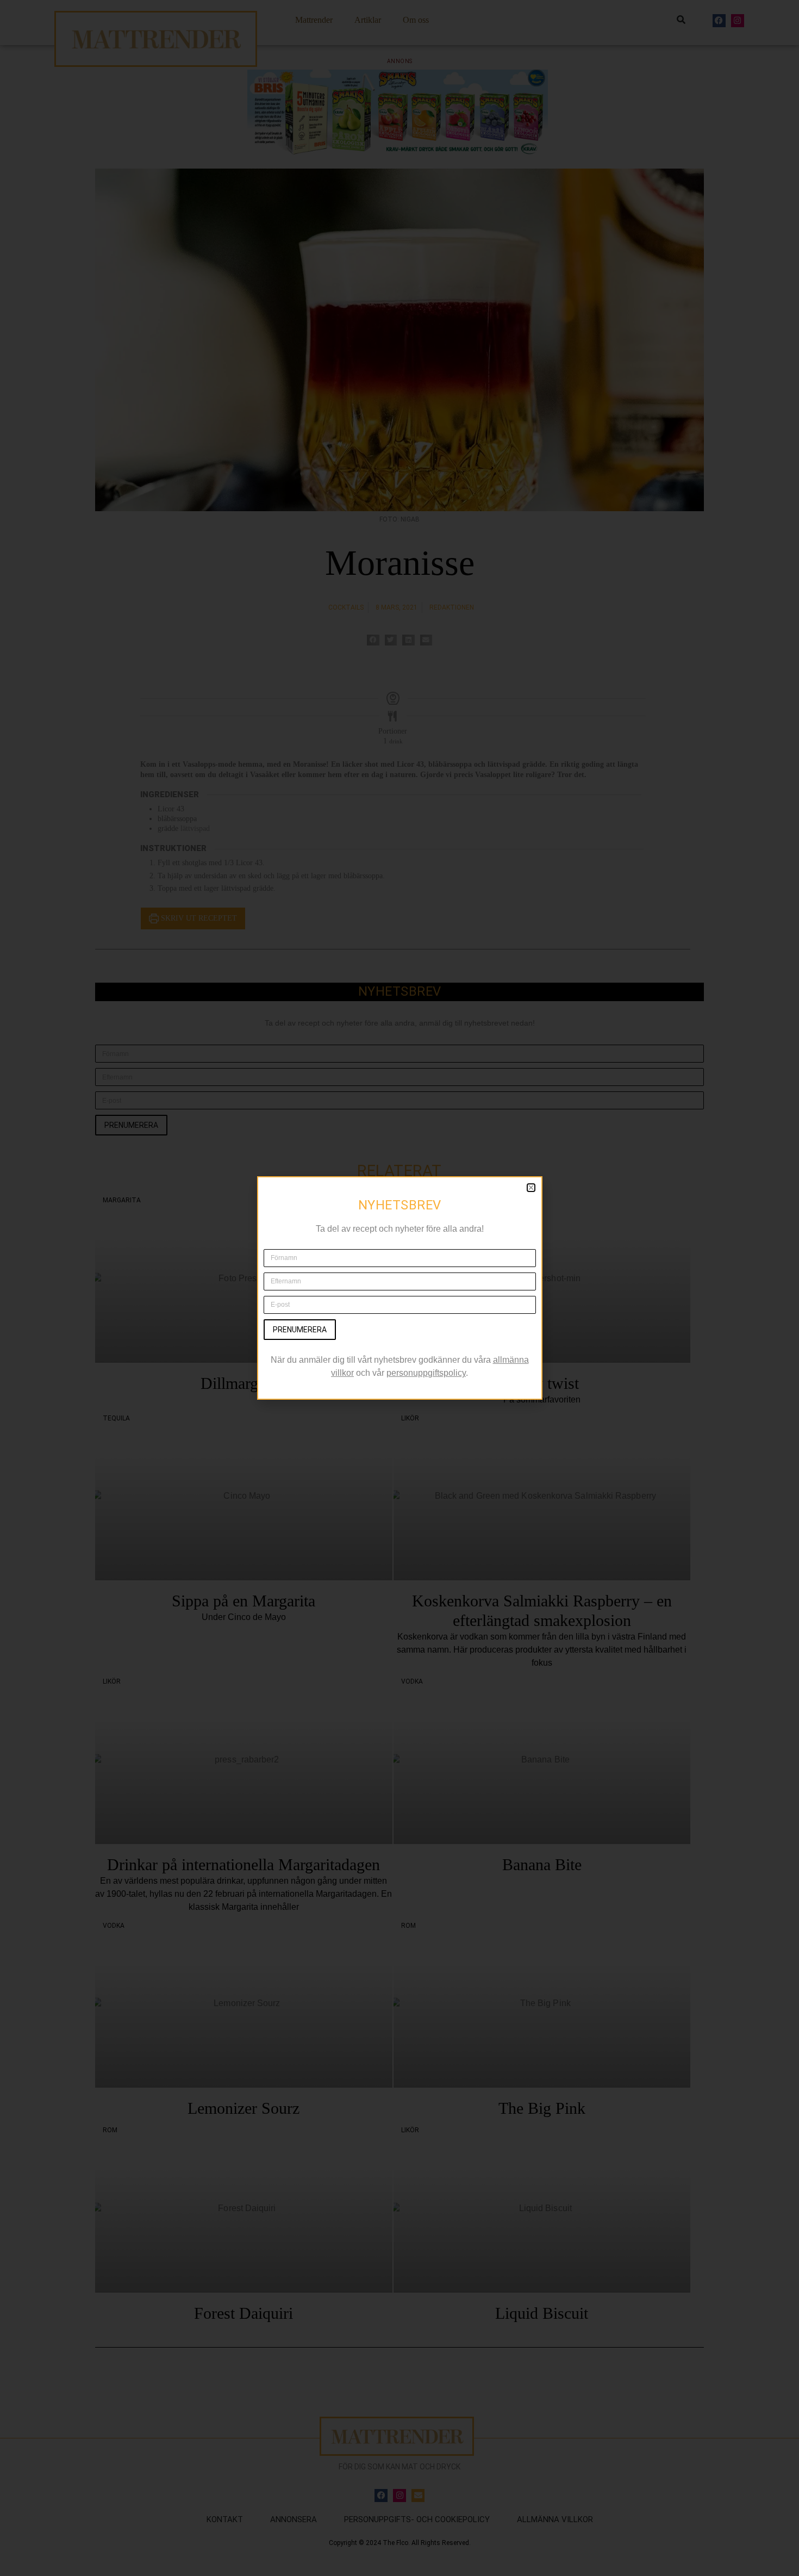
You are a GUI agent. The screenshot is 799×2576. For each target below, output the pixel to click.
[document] (399, 1288)
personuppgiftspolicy (426, 1373)
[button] (531, 1188)
